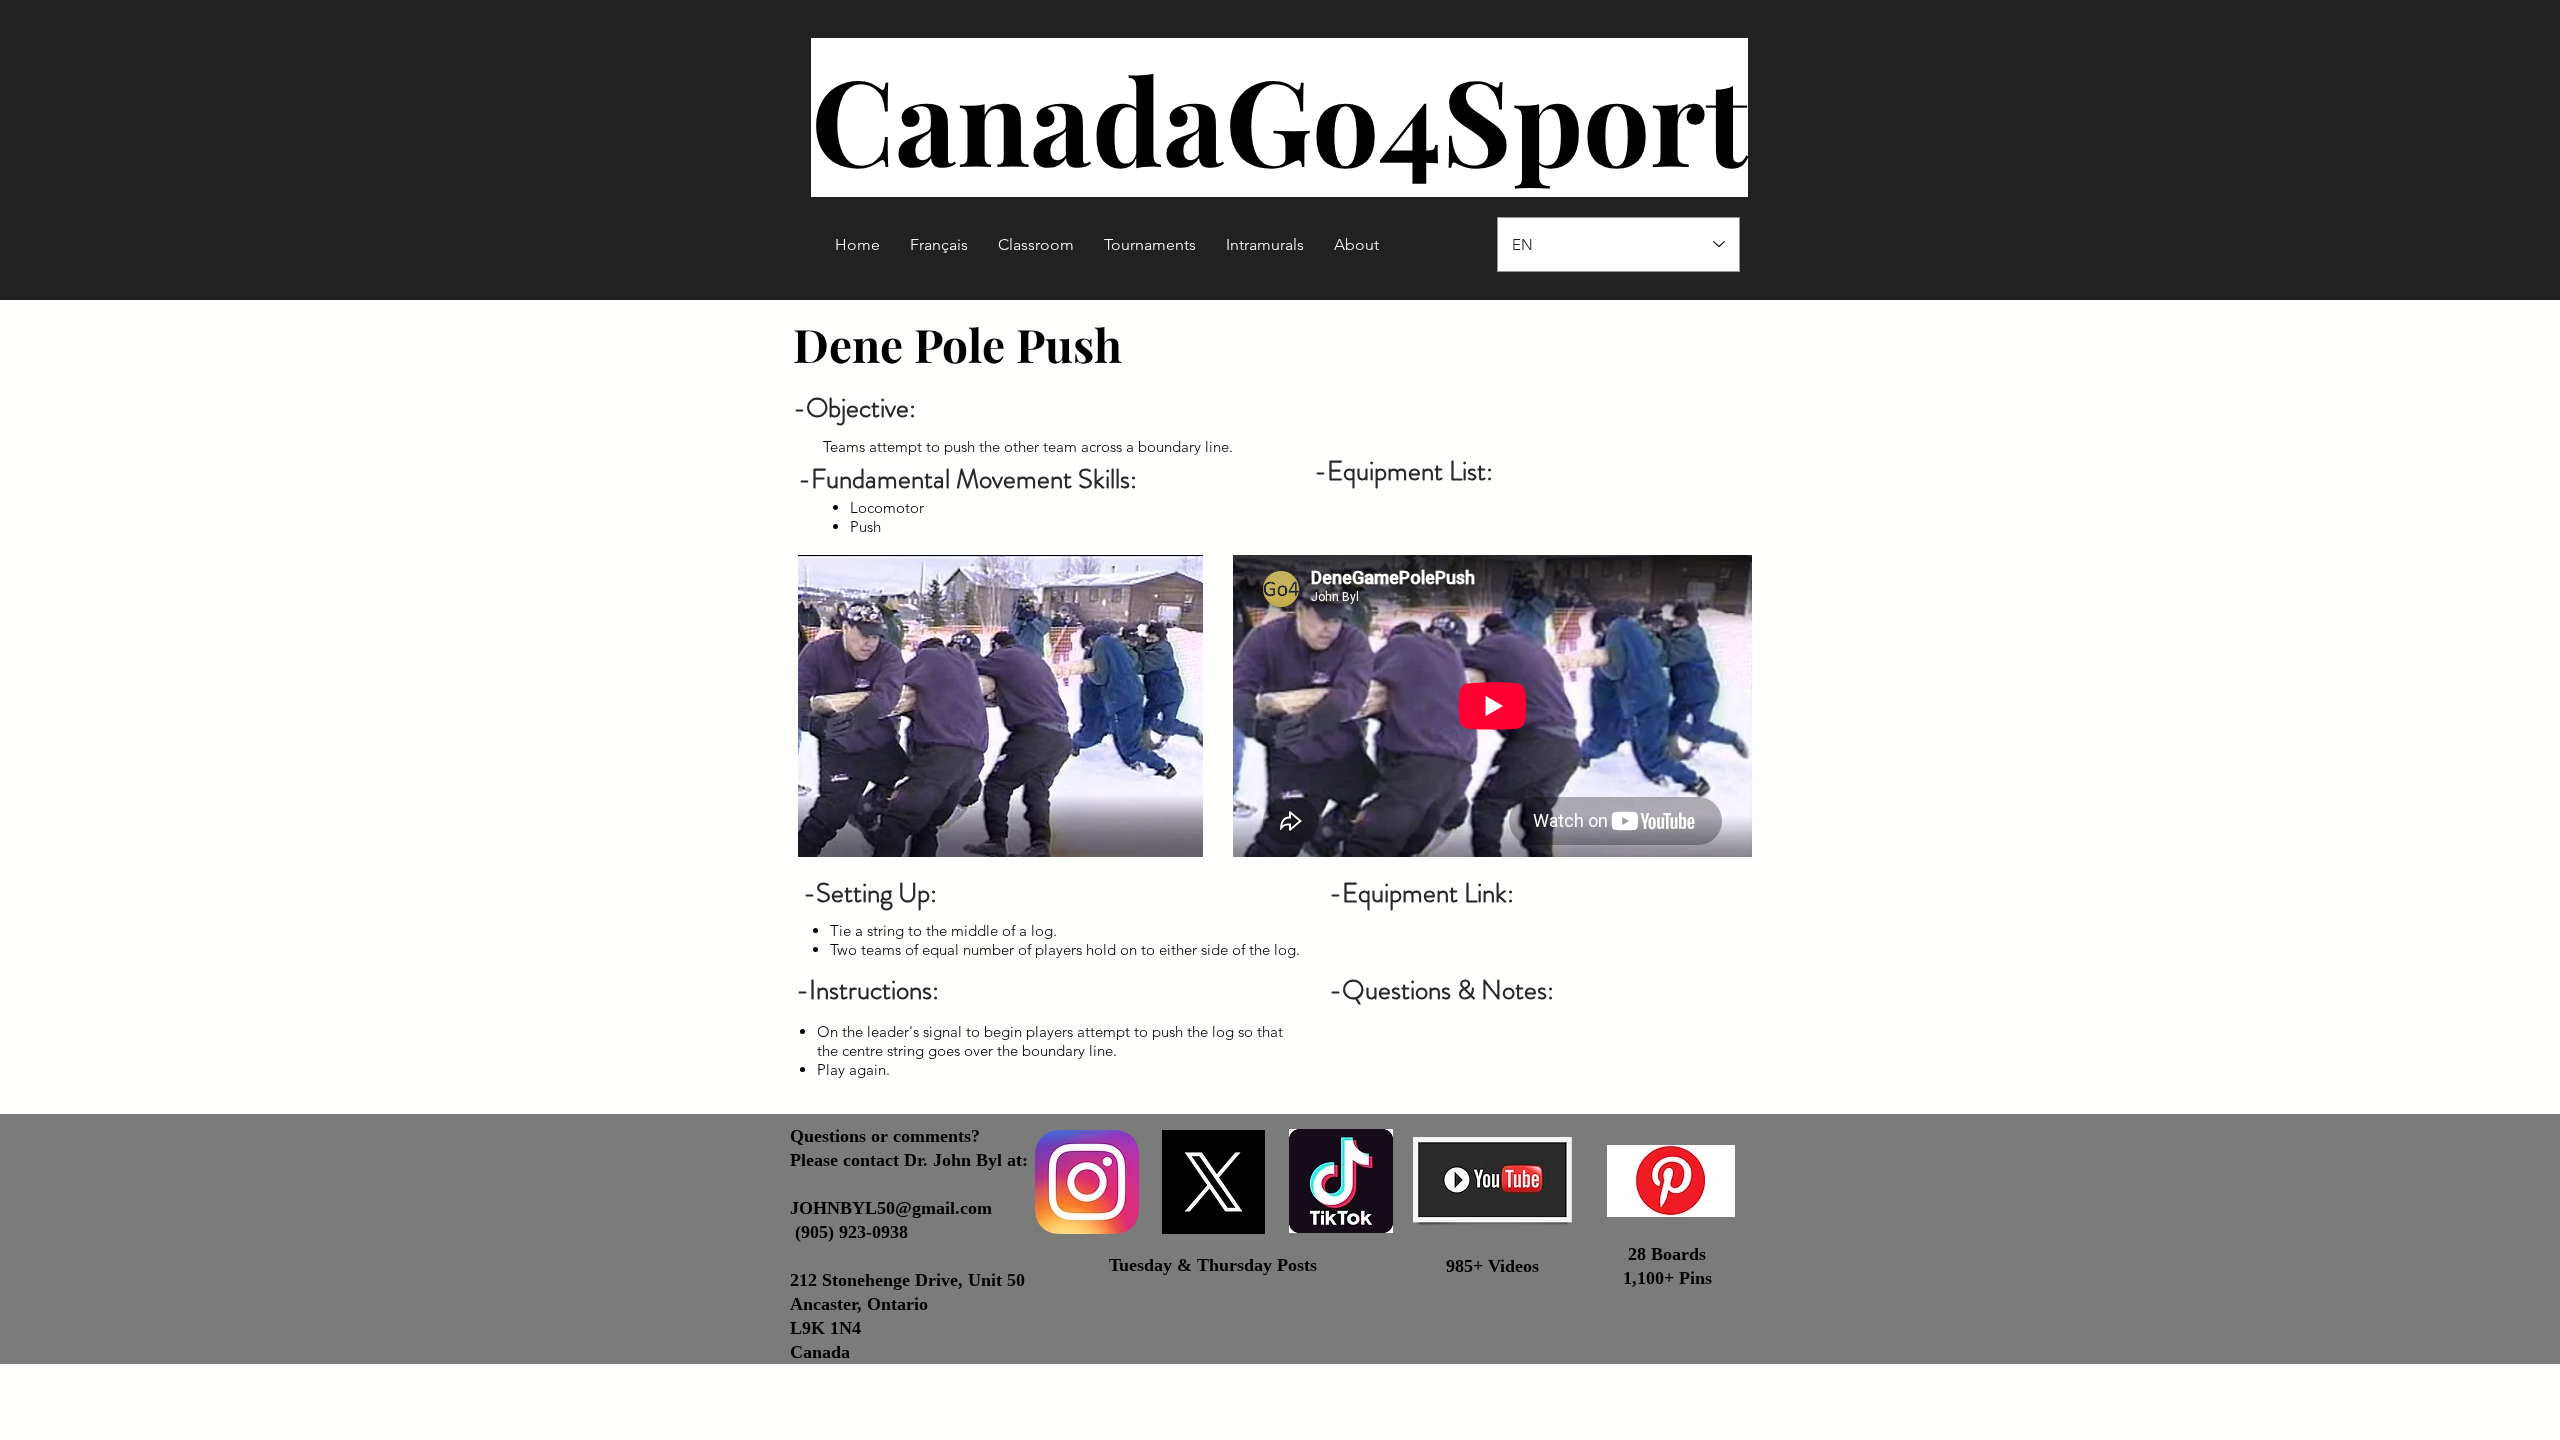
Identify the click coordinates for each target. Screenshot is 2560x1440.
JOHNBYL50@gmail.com (891, 1208)
